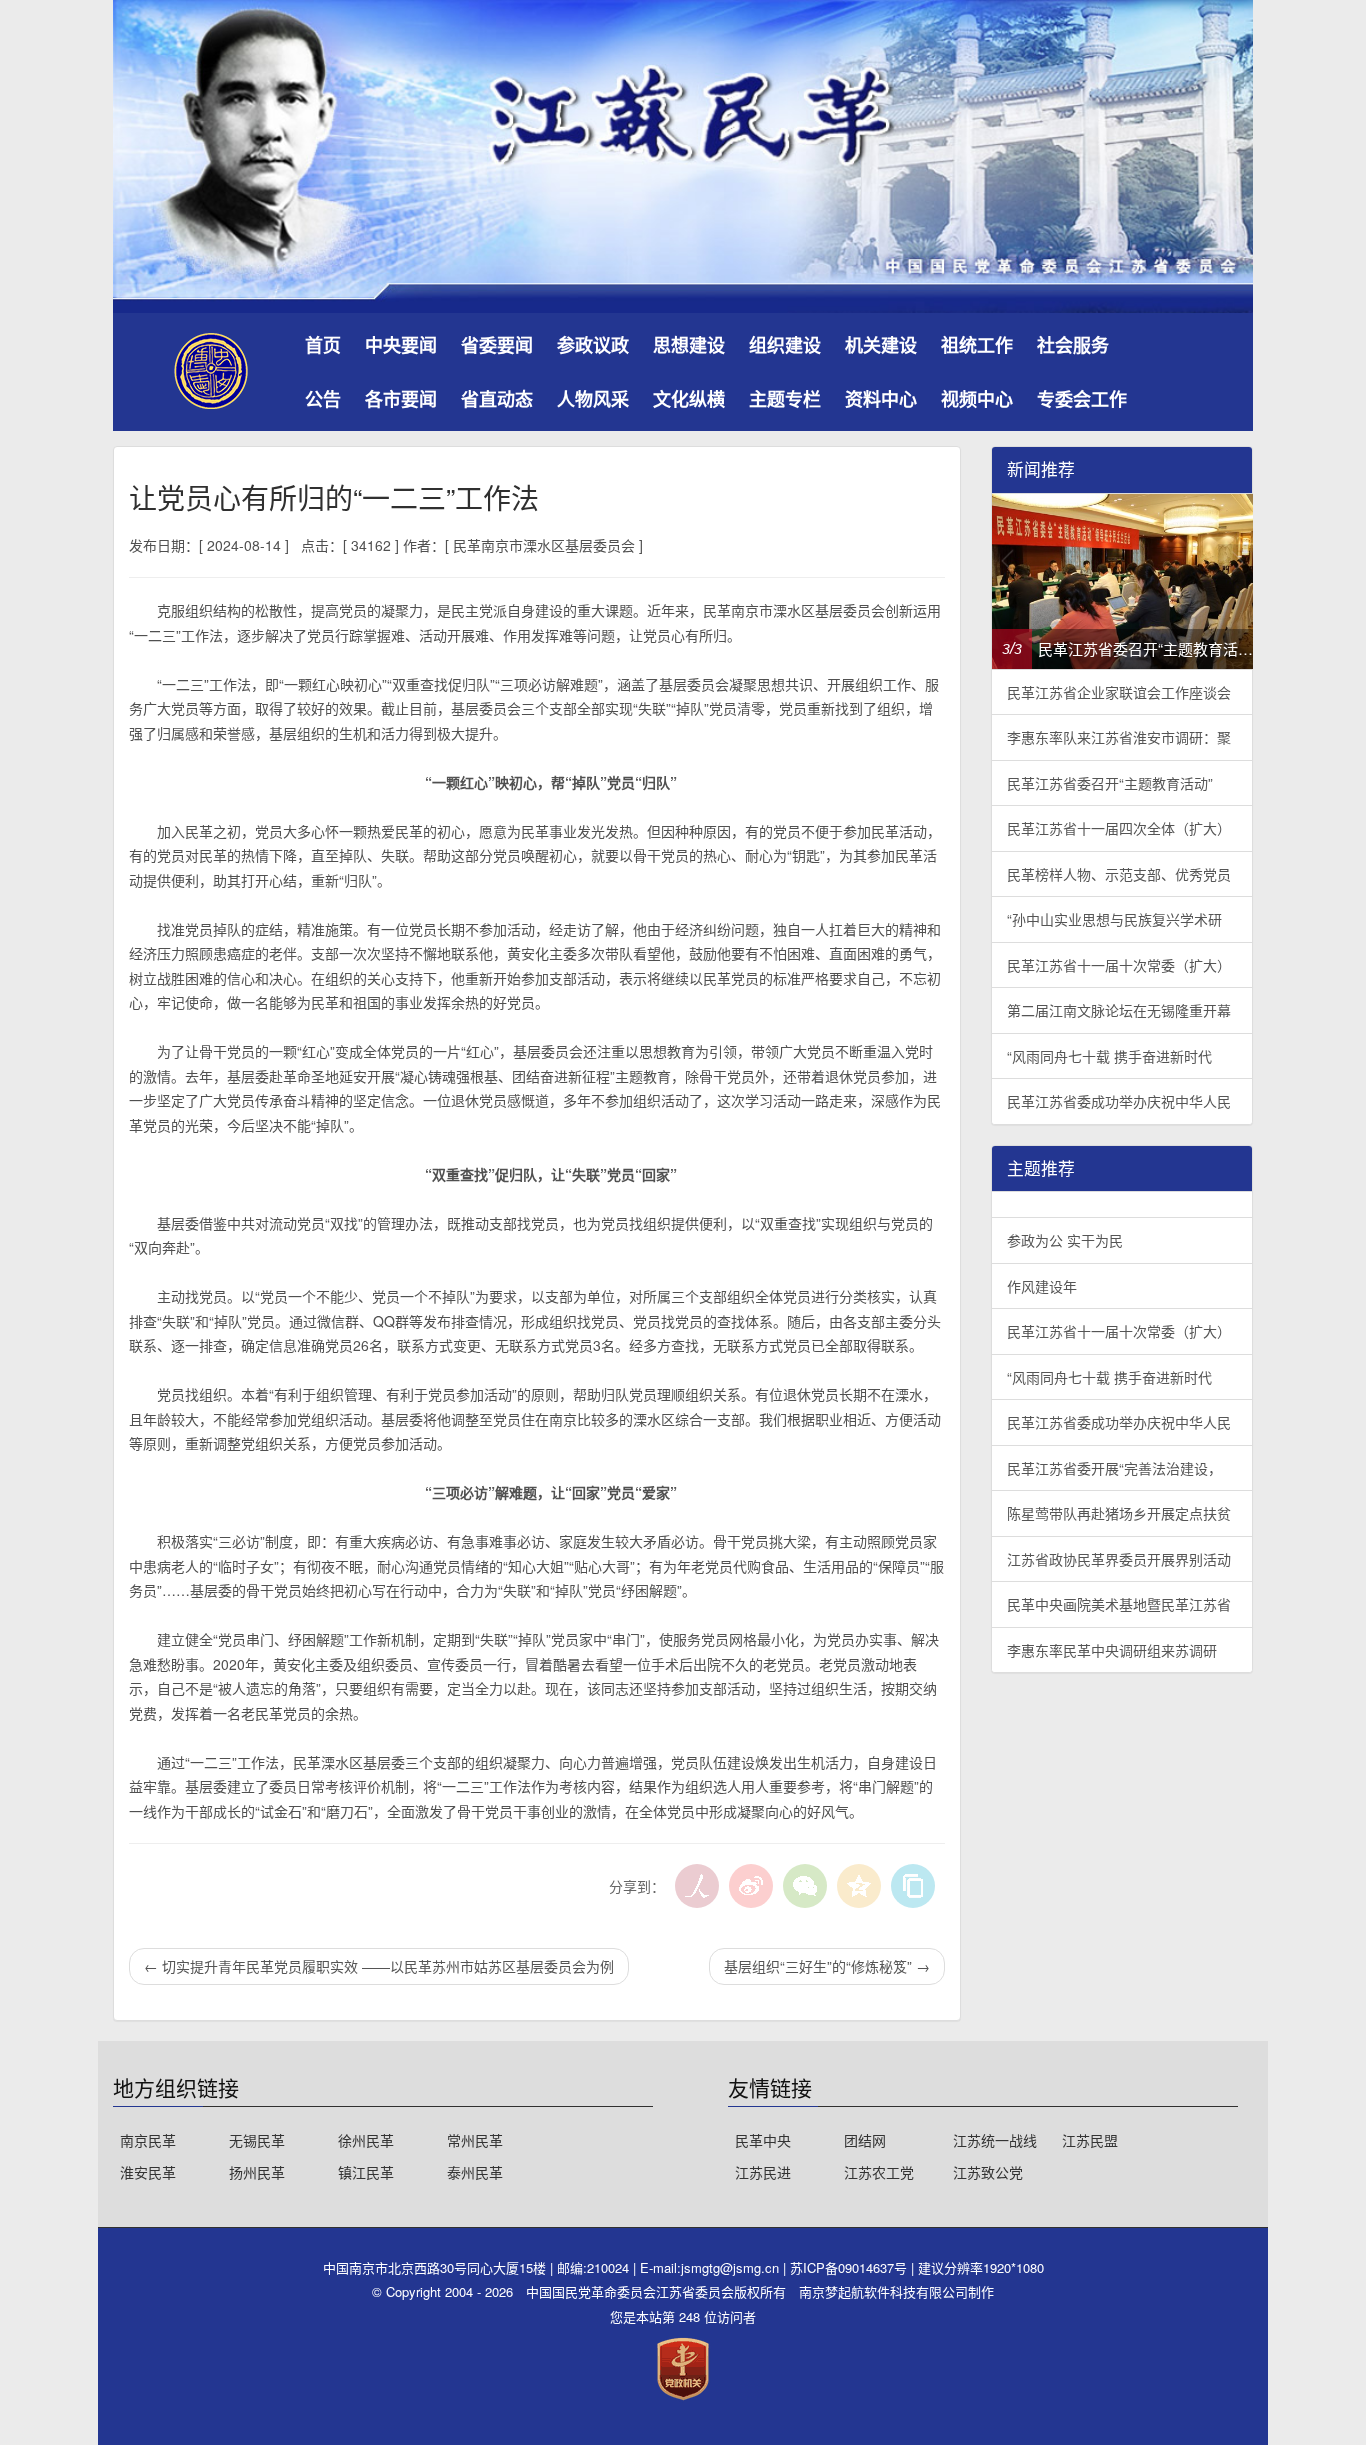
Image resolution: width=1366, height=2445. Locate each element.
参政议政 (593, 345)
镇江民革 (366, 2172)
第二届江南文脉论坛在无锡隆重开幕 (1119, 1010)
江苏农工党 (879, 2172)
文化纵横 (689, 399)
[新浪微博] (751, 1886)
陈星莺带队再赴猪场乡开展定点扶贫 (1119, 1513)
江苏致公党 (988, 2172)
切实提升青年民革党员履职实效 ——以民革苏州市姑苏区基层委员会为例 (379, 1966)
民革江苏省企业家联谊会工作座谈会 (1119, 692)
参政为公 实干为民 (1065, 1240)
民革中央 (763, 2140)
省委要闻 (497, 345)
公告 (323, 399)
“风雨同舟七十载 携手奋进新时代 (1109, 1056)
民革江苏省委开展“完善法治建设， (1114, 1468)
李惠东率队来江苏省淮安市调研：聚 (1119, 737)
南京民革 (148, 2140)
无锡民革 (257, 2140)
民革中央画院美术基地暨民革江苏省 (1119, 1604)
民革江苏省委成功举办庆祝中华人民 (1119, 1101)
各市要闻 (401, 399)
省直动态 (497, 399)
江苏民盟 (1090, 2140)
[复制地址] (913, 1886)
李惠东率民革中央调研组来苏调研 (1112, 1650)
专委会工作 (1082, 399)
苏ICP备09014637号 (850, 2267)
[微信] (805, 1886)
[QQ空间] (859, 1886)
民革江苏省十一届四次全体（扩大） (1119, 828)
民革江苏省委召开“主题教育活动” (1110, 783)
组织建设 (785, 345)
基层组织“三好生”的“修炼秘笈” (827, 1966)
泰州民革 (475, 2172)
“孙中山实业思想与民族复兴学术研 (1114, 919)
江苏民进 (763, 2172)
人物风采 (593, 399)
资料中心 (881, 399)
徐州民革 (366, 2140)
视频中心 (977, 399)
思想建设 (689, 345)
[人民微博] (697, 1886)
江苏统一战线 (995, 2140)
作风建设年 (1042, 1286)
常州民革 (475, 2140)
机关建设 (881, 345)
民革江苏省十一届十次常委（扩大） (1119, 965)
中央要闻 (401, 345)
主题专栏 (785, 399)
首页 (323, 345)
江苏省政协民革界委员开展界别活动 (1119, 1559)
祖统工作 (977, 345)
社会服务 (1073, 345)
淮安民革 (148, 2172)
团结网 (865, 2140)
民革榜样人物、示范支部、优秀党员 (1119, 874)
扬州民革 (257, 2172)
